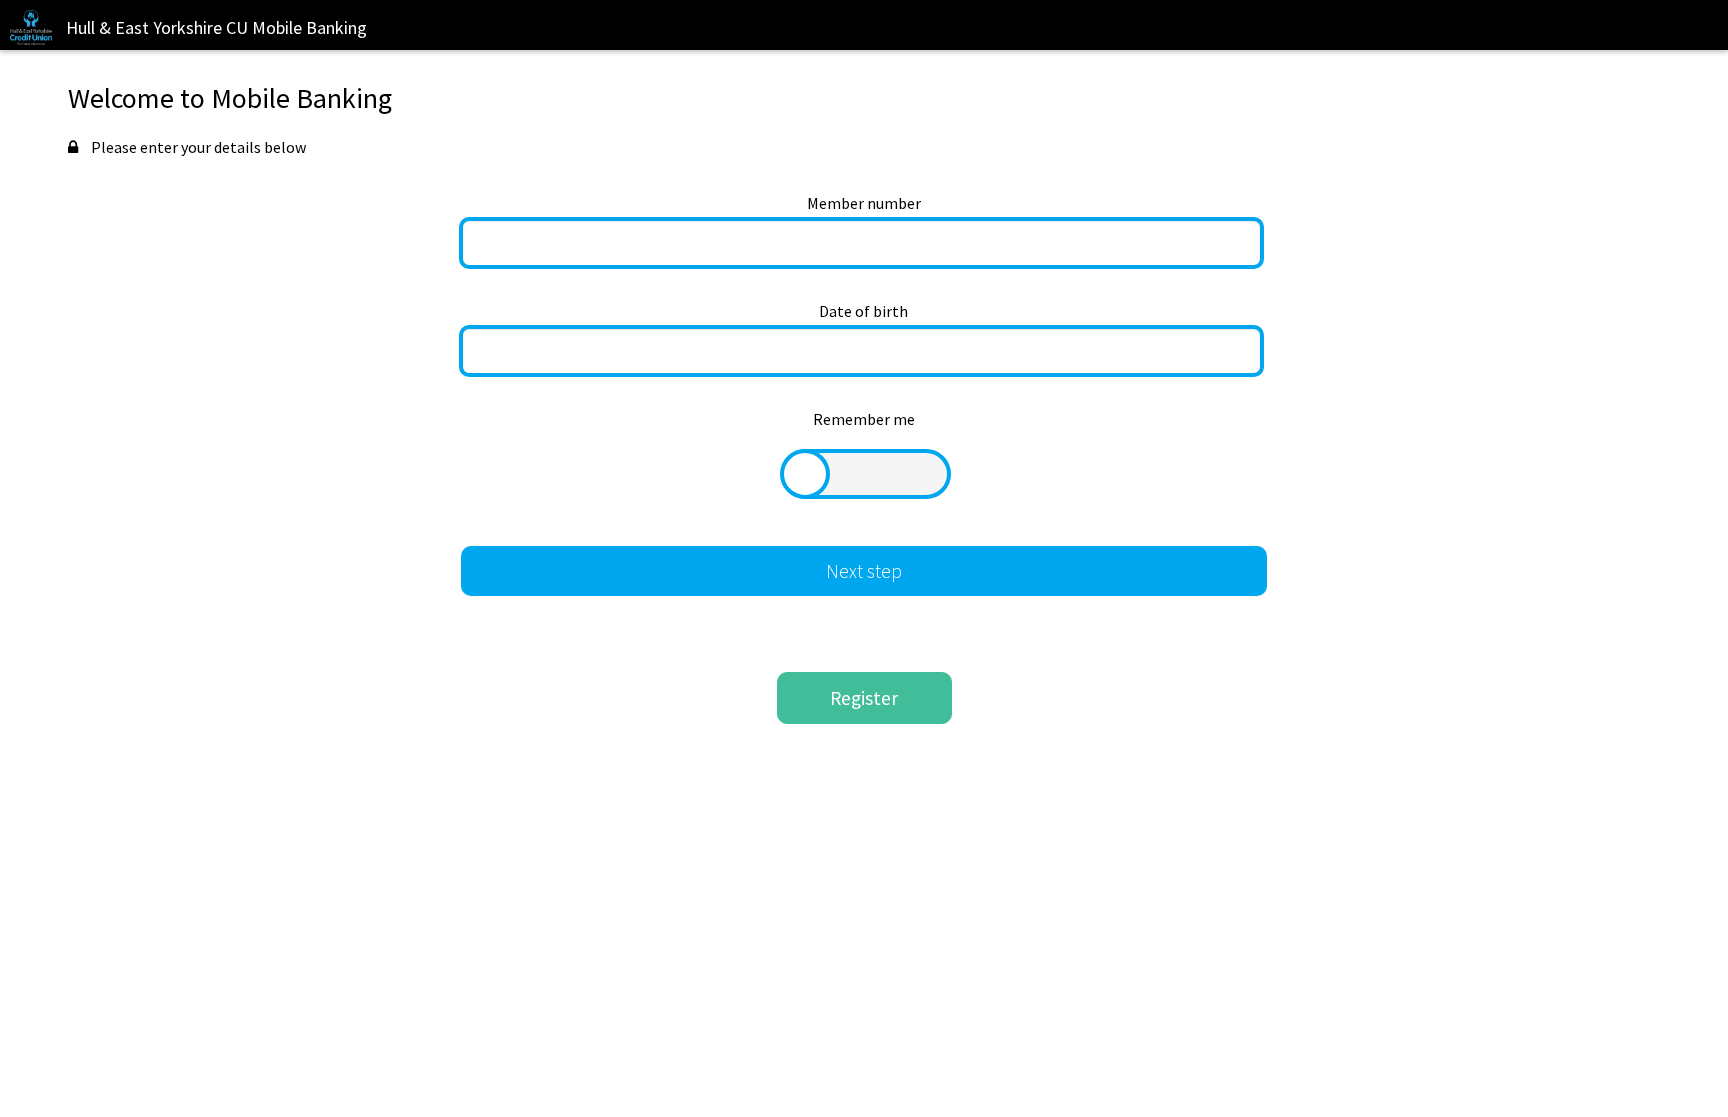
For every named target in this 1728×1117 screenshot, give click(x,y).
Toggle (866, 474)
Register (864, 698)
